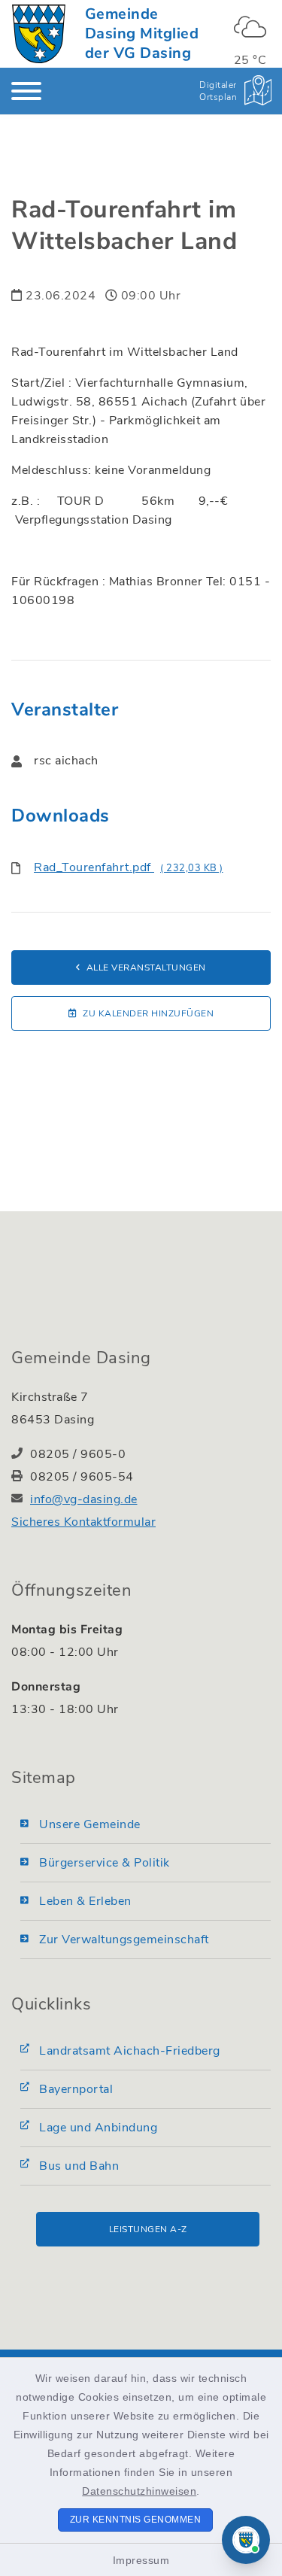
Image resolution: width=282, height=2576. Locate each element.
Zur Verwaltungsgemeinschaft (124, 1940)
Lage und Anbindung (98, 2128)
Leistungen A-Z (148, 2229)
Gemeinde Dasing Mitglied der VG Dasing (142, 33)
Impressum (141, 2560)
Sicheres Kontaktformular (83, 1522)
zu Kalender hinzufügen (148, 1013)
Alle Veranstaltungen (146, 968)
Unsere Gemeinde (90, 1824)
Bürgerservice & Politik (105, 1863)
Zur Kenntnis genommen (136, 2520)
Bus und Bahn (79, 2166)
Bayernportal (76, 2089)
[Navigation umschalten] (26, 91)
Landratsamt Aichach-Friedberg (130, 2051)
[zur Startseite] (39, 34)
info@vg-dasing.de (84, 1499)
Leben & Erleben (85, 1901)
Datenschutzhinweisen (139, 2491)
